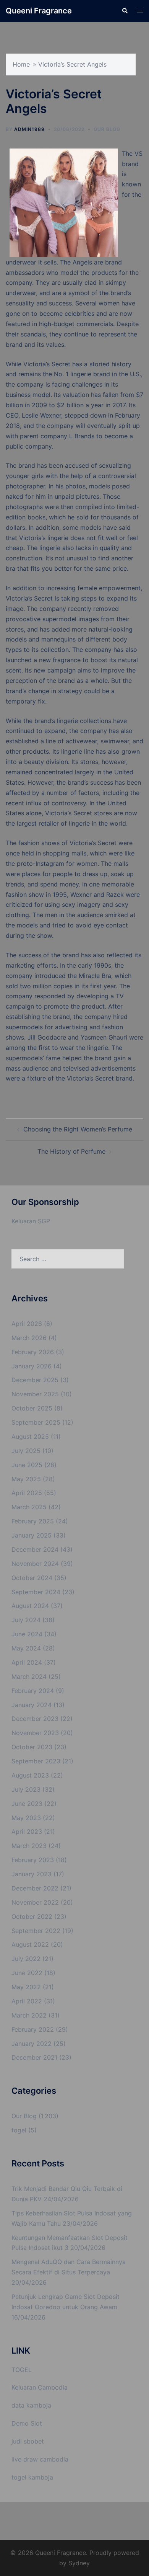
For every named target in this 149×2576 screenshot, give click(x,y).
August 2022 (30, 1944)
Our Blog (107, 129)
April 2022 (27, 2001)
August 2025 (30, 1437)
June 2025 (27, 1465)
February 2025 (33, 1521)
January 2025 (32, 1535)
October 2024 (32, 1578)
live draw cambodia (40, 2459)
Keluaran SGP (31, 1221)
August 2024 (30, 1606)
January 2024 (32, 1705)
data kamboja (31, 2405)
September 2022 (36, 1931)
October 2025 (32, 1408)
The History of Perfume (71, 1151)
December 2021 (34, 2057)
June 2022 (27, 1973)
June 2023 (27, 1804)
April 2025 (27, 1493)
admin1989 (29, 129)
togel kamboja (32, 2477)
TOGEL (22, 2370)
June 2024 (27, 1634)
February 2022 (33, 2029)
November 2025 (35, 1394)
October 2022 (32, 1916)
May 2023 (26, 1818)
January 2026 (32, 1366)
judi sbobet (28, 2441)
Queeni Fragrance (39, 11)
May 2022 (26, 1987)
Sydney (79, 2563)
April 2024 (27, 1662)
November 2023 (35, 1733)
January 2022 (32, 2044)
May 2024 (26, 1648)
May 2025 (26, 1479)
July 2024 (26, 1620)
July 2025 (26, 1451)
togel (19, 2130)
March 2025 (29, 1507)
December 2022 (35, 1888)
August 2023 (30, 1775)
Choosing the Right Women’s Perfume (78, 1129)
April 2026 (27, 1324)
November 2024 (35, 1564)
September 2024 (36, 1592)
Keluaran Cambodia (40, 2387)
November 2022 (35, 1902)
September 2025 (36, 1422)
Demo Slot (27, 2423)
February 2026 (33, 1352)
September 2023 (36, 1761)
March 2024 (29, 1677)
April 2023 (27, 1832)
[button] (125, 11)
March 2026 (29, 1338)
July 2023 (26, 1789)
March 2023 (29, 1846)
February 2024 (33, 1691)
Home (21, 64)
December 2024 (35, 1549)
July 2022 (26, 1959)
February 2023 (33, 1860)
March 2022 (29, 2015)
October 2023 (32, 1747)
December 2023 (35, 1719)
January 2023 (32, 1874)
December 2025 (35, 1380)
